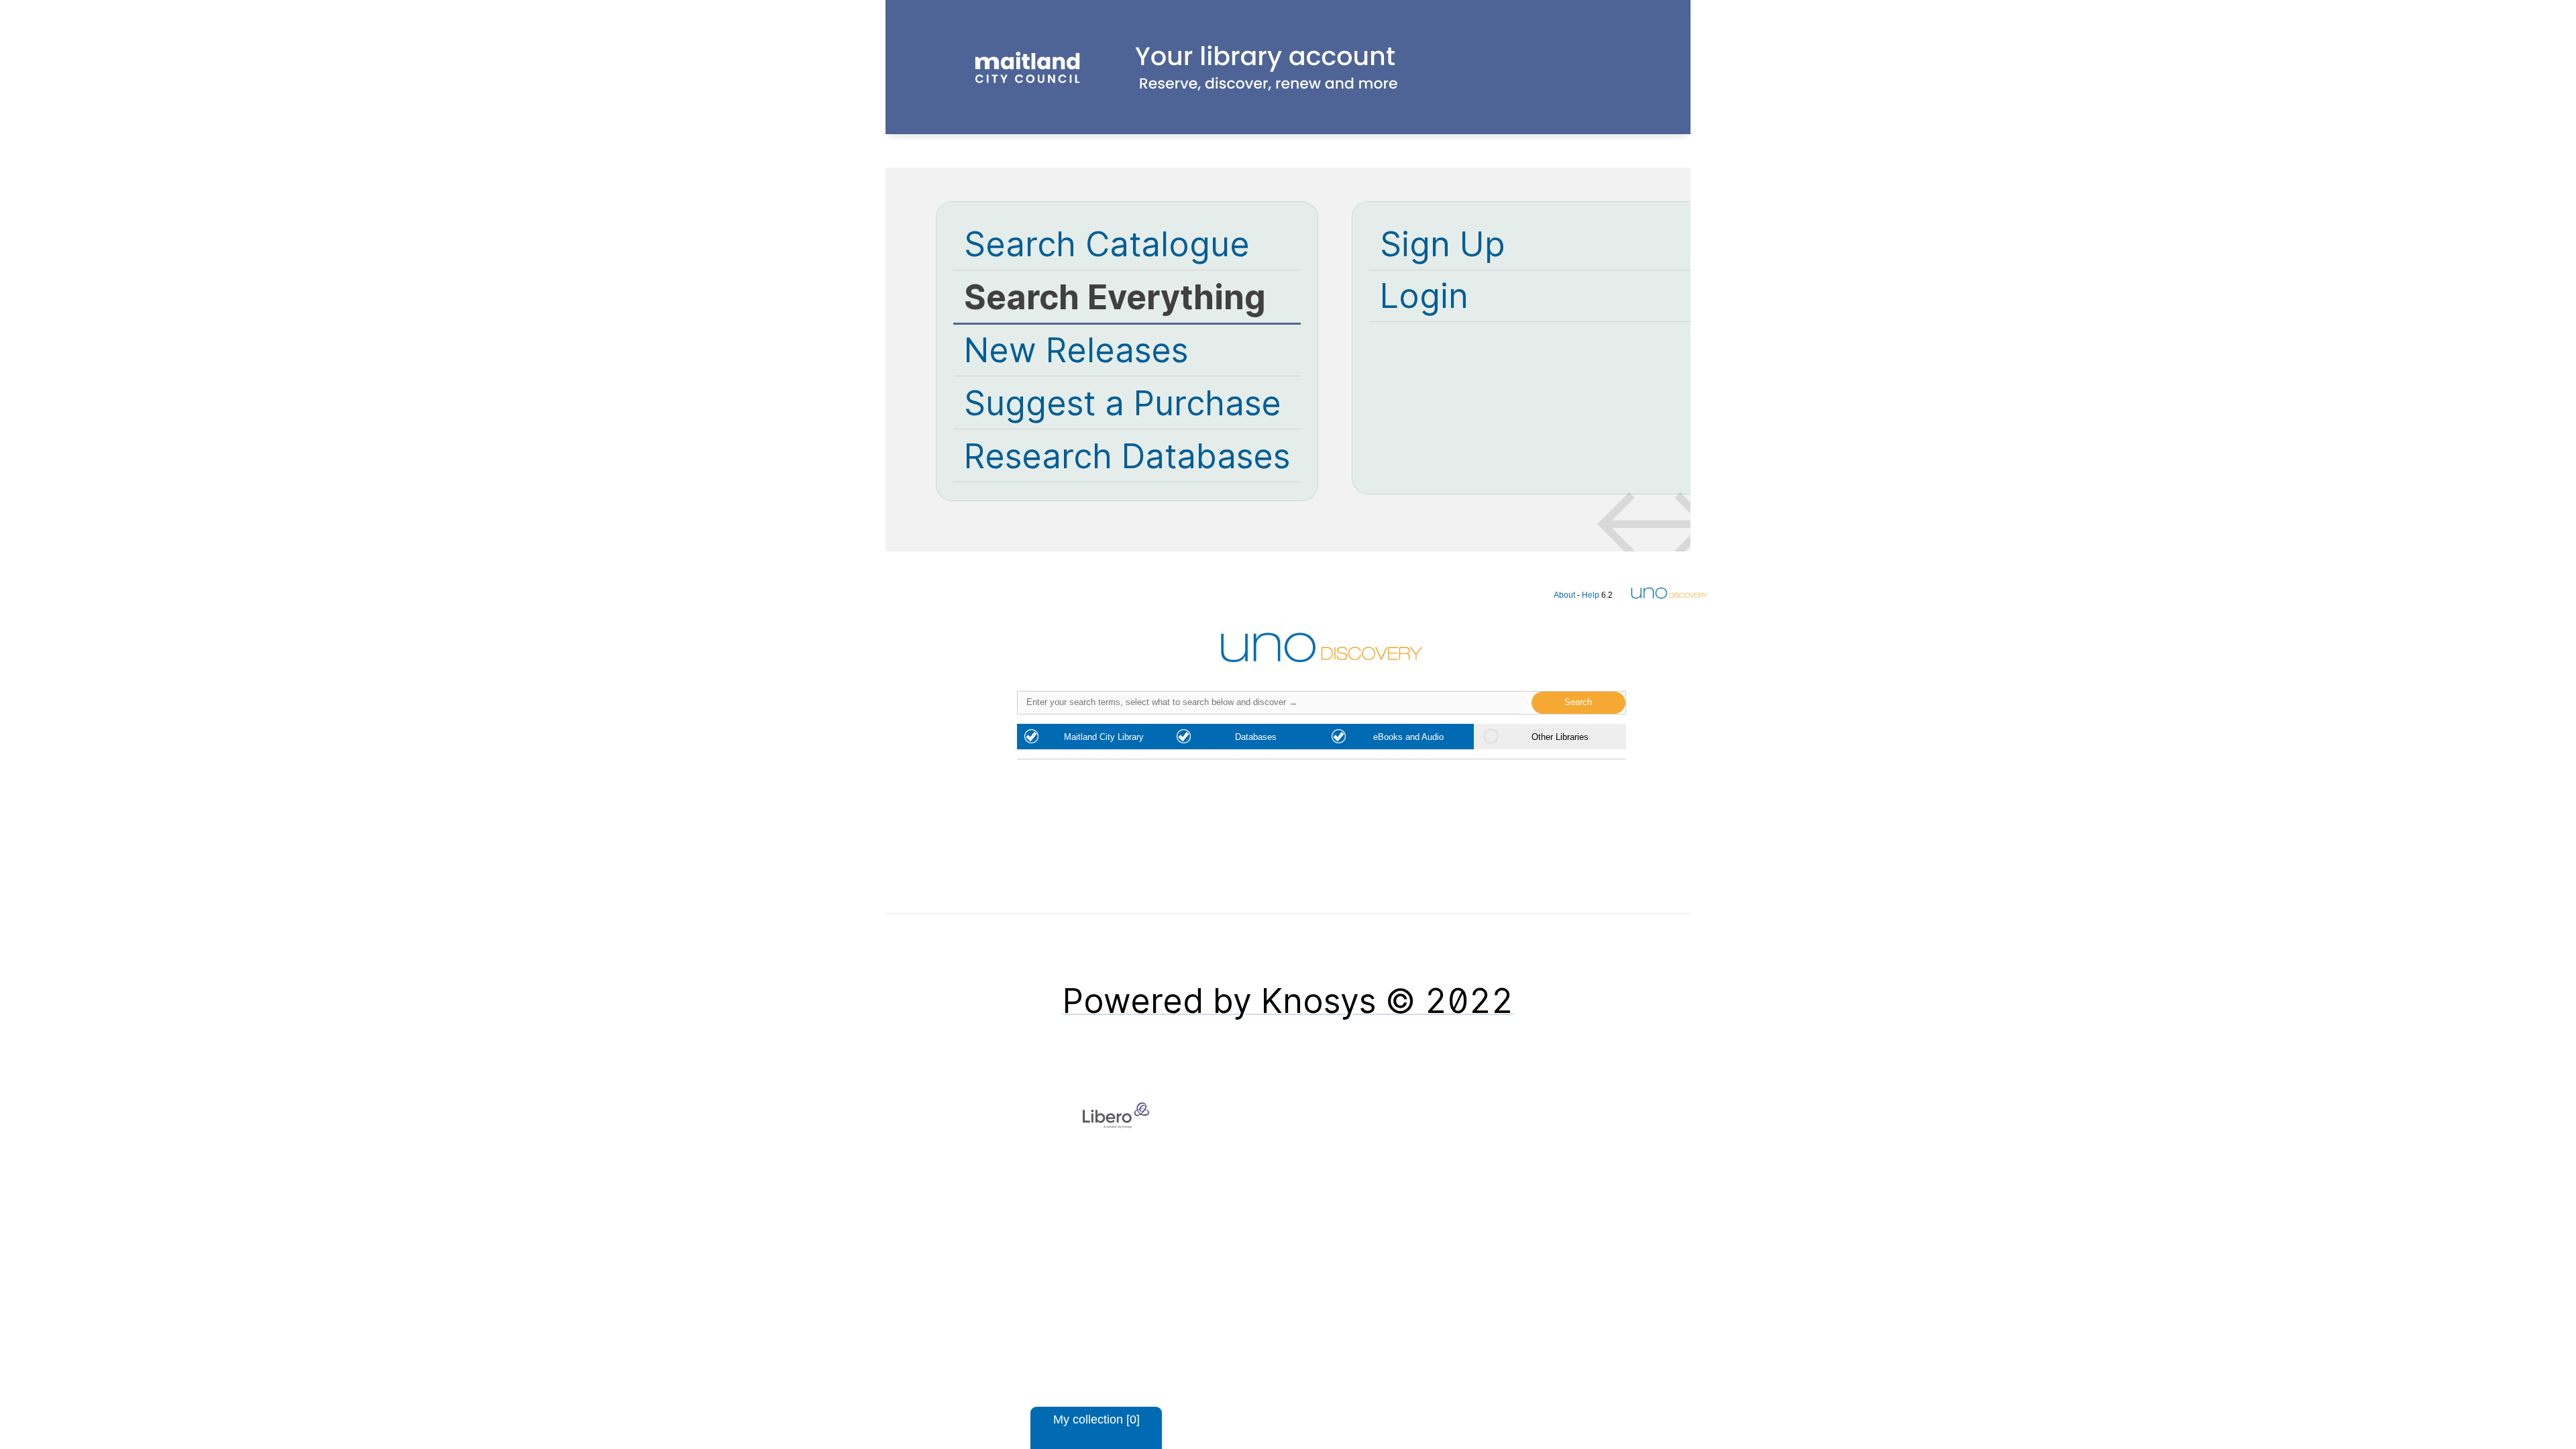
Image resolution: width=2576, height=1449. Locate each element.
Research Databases (1127, 456)
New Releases (1076, 350)
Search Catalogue (1107, 244)
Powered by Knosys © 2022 (1288, 1001)
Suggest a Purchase (1123, 403)
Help (1591, 595)
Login (1424, 296)
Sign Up (1443, 244)
